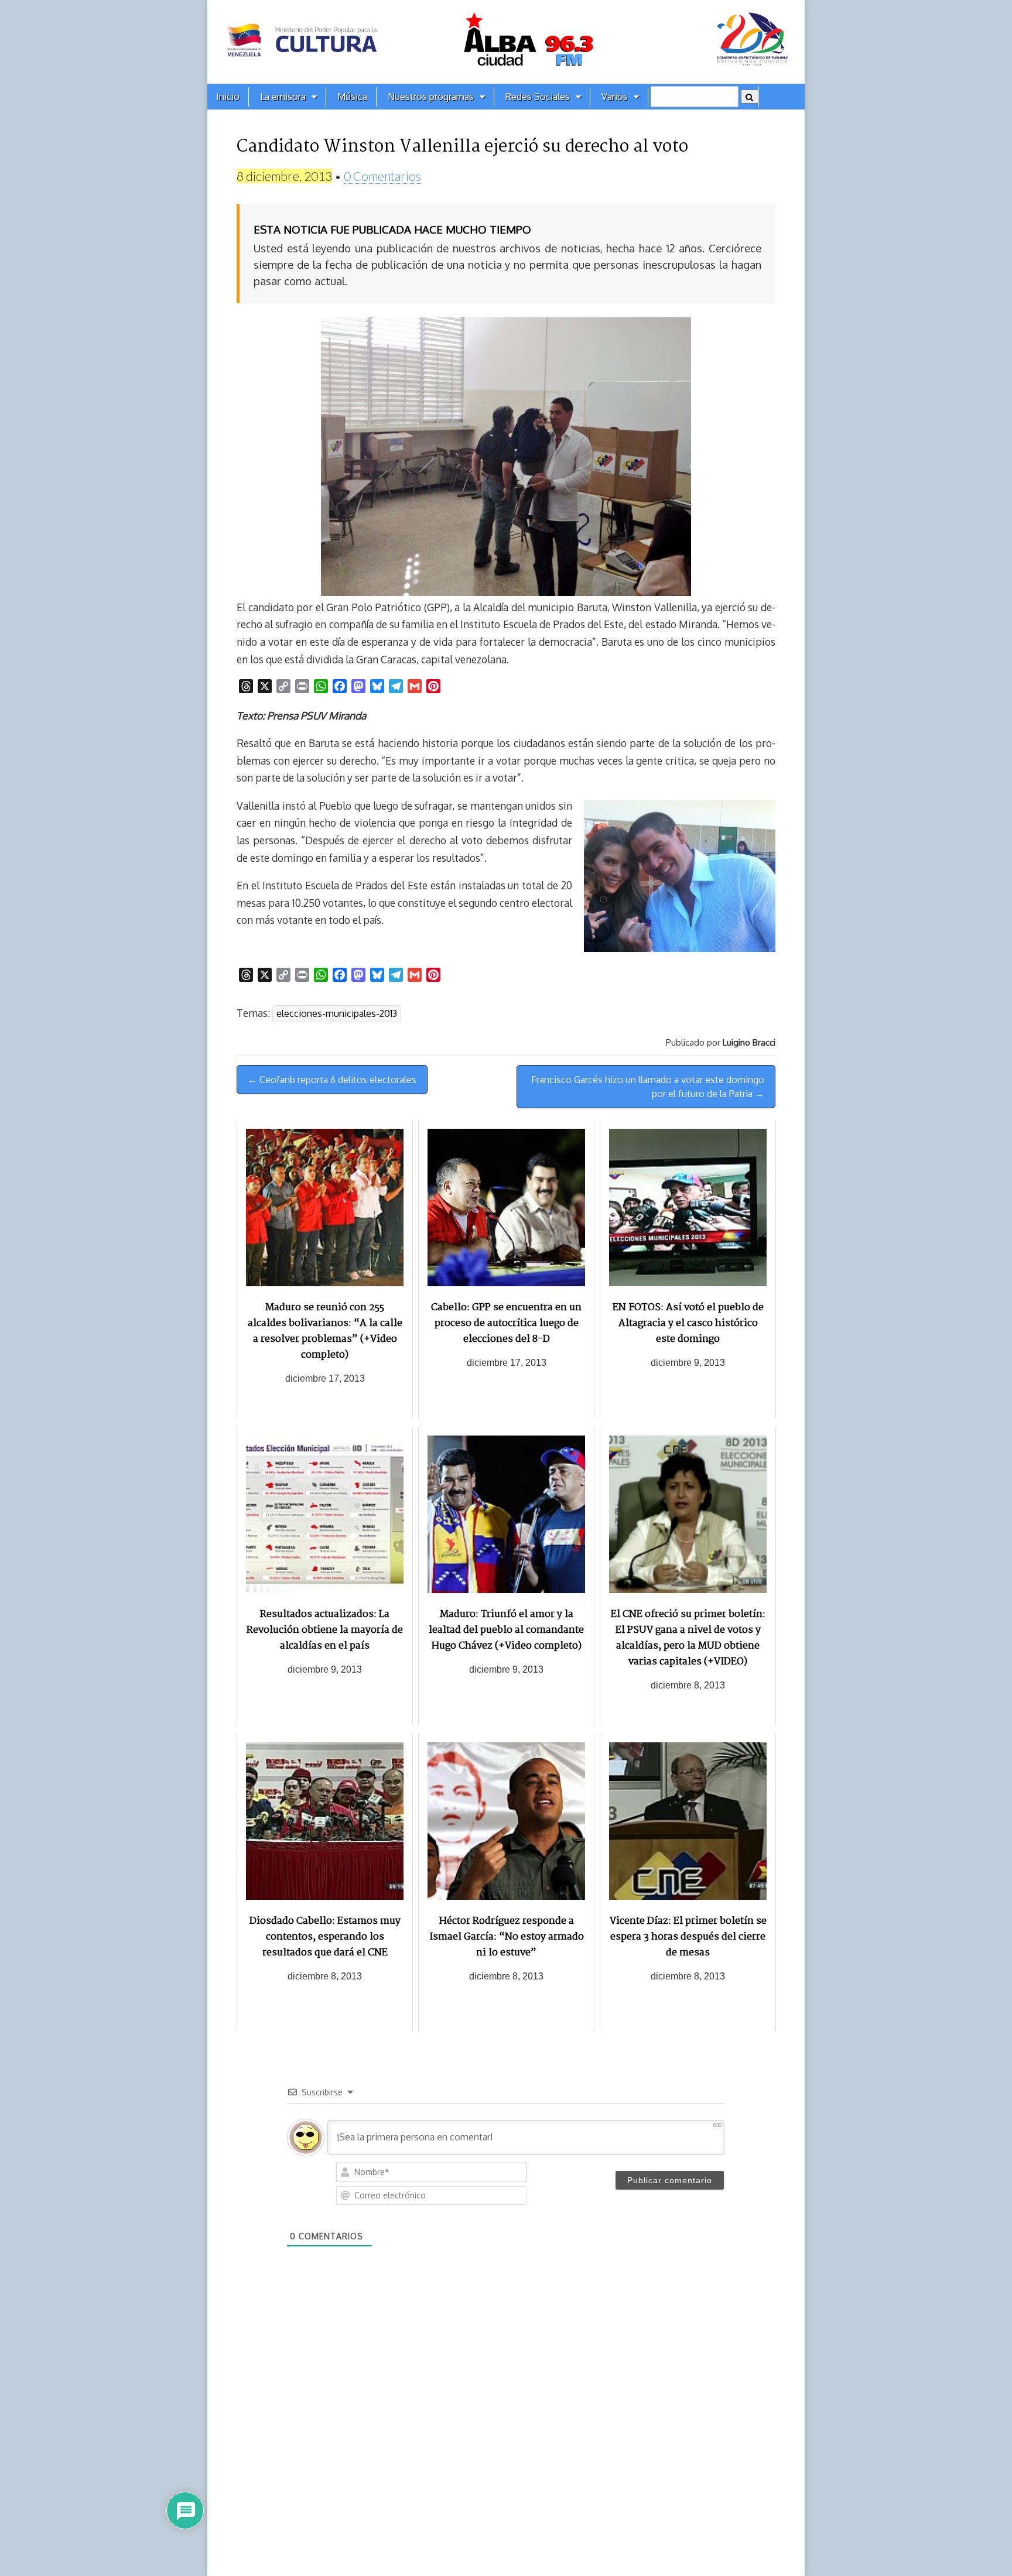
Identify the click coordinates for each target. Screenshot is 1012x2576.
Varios (615, 97)
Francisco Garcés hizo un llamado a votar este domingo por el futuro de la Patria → (648, 1087)
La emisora (283, 97)
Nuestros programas (431, 97)
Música (352, 97)
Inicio (228, 97)
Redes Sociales (538, 97)
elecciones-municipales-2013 (337, 1013)
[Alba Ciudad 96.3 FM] (506, 42)
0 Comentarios (382, 176)
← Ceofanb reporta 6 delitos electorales (332, 1080)
